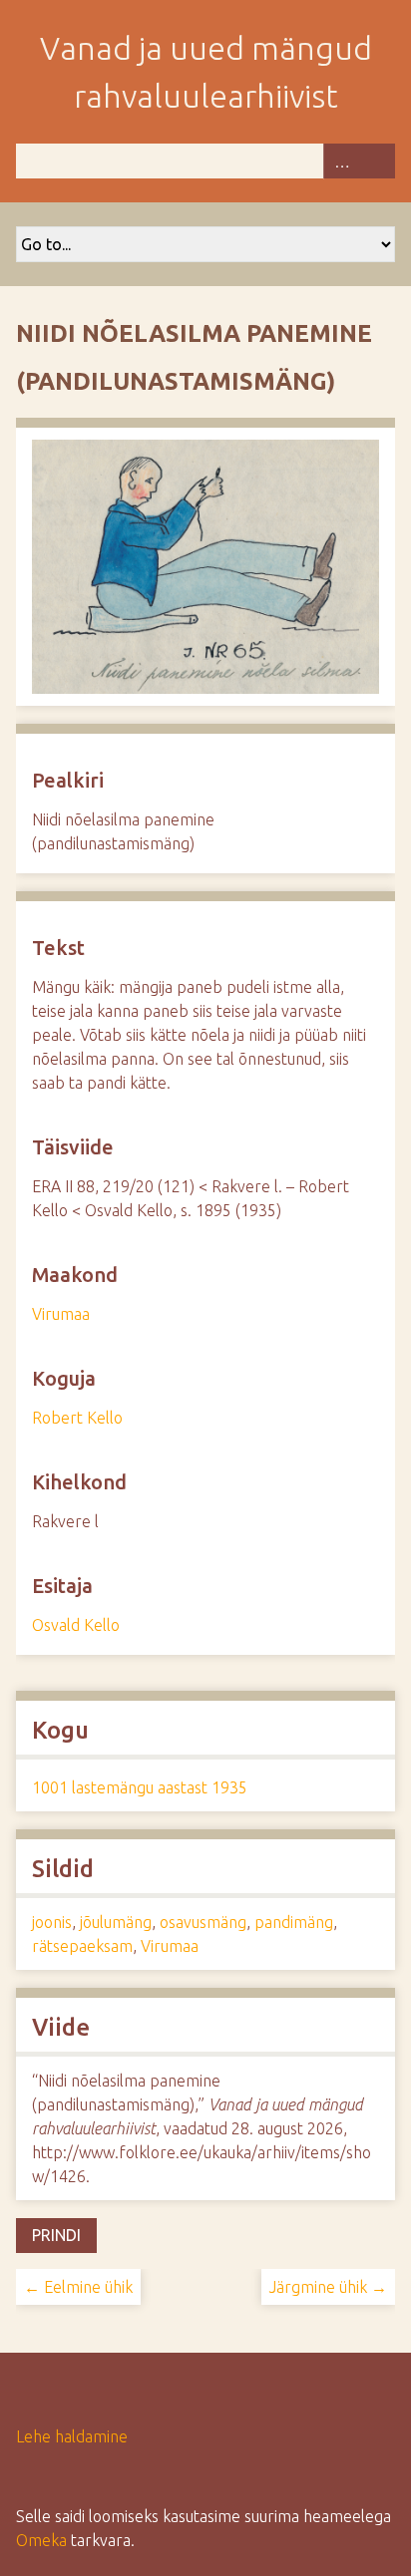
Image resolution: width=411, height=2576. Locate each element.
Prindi (56, 2235)
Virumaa (61, 1314)
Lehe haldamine (72, 2436)
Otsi (377, 161)
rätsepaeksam (82, 1946)
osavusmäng (203, 1922)
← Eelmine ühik (78, 2287)
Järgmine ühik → (328, 2287)
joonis (52, 1922)
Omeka (41, 2540)
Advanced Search (341, 161)
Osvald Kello (76, 1625)
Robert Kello (77, 1418)
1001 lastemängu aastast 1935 (140, 1787)
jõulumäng (116, 1922)
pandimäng (294, 1922)
